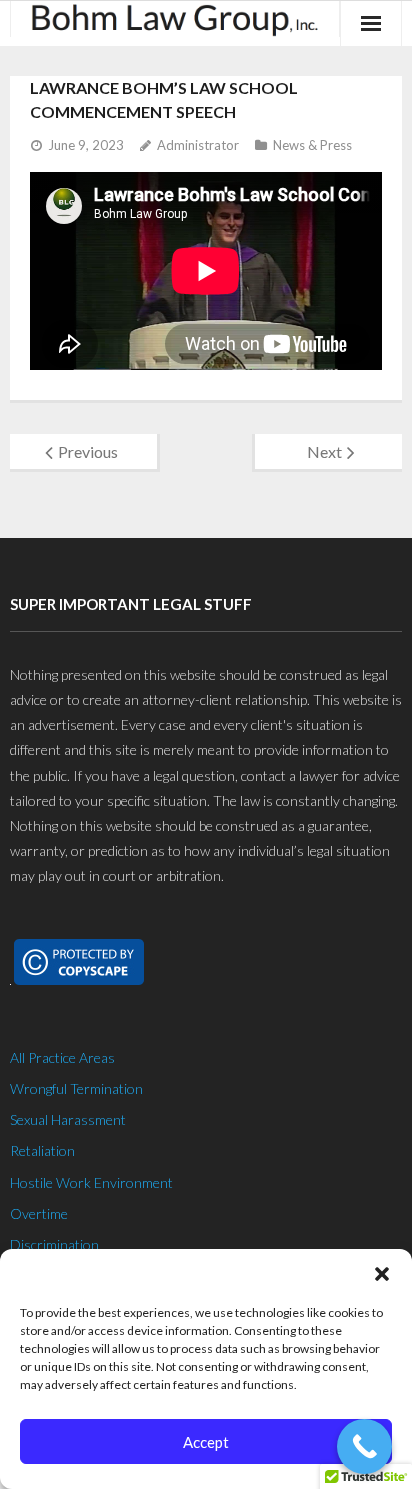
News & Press (312, 145)
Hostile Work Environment (91, 1182)
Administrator (198, 145)
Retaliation (42, 1150)
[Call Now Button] (364, 1446)
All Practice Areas (62, 1057)
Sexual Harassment (68, 1119)
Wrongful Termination (76, 1088)
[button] (382, 1274)
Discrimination (54, 1244)
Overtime (39, 1213)
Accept (206, 1442)
